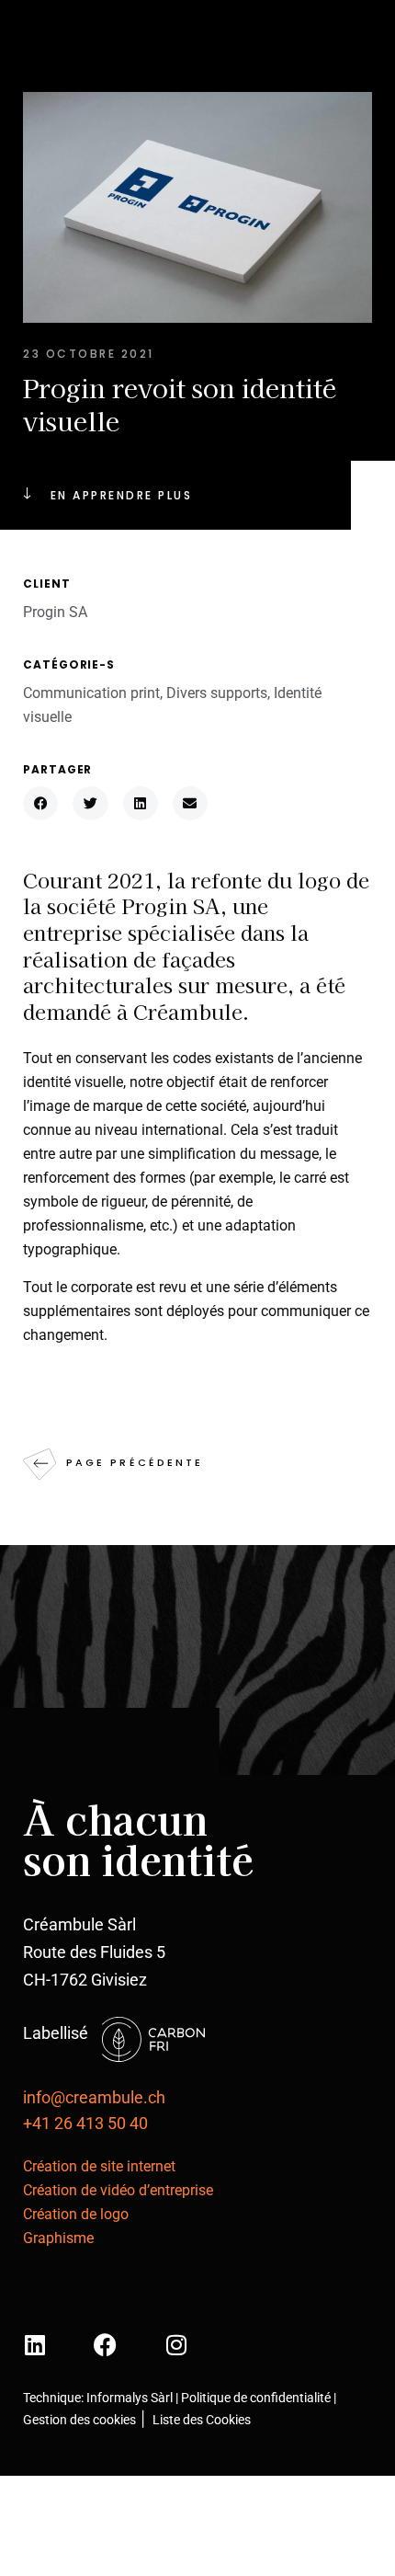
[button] (40, 803)
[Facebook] (105, 2345)
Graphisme (58, 2238)
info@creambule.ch (94, 2097)
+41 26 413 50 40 (85, 2123)
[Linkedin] (34, 2345)
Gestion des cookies (79, 2420)
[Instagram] (176, 2345)
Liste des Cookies (200, 2420)
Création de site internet (99, 2166)
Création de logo (76, 2214)
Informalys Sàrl (130, 2398)
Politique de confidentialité (257, 2398)
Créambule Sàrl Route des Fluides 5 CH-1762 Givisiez (94, 1952)
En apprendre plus (121, 495)
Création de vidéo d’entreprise (118, 2190)
